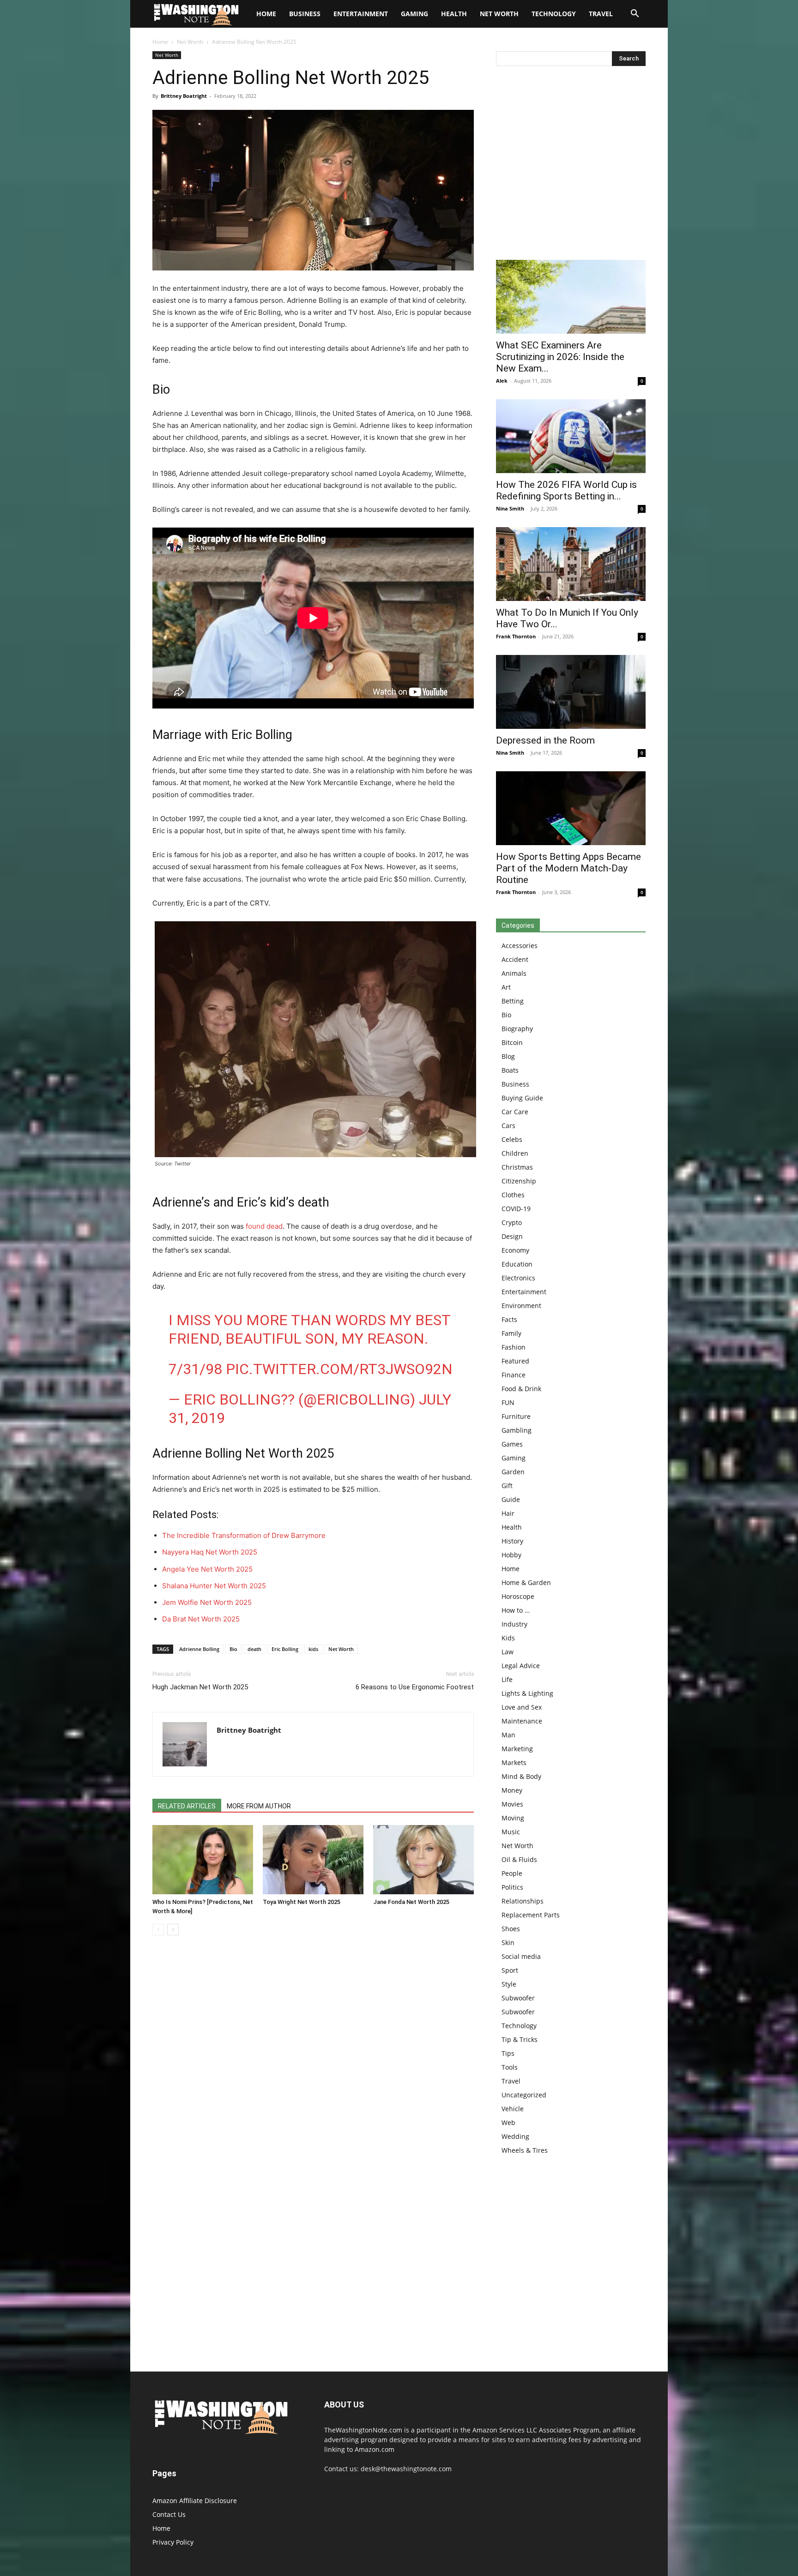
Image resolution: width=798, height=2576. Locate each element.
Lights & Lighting (527, 1693)
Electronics (518, 1278)
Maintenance (522, 1721)
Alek (502, 381)
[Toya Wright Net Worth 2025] (313, 1860)
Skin (508, 1943)
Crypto (512, 1222)
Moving (513, 1818)
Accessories (520, 946)
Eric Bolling (285, 1649)
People (512, 1873)
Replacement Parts (531, 1915)
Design (512, 1236)
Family (511, 1333)
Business (305, 14)
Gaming (414, 14)
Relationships (523, 1901)
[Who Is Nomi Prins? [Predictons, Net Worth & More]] (203, 1860)
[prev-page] (158, 1930)
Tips (508, 2053)
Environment (521, 1306)
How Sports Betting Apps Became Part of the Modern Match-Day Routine (568, 868)
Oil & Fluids (519, 1859)
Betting (513, 1001)
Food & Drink (521, 1389)
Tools (510, 2067)
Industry (514, 1624)
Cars (508, 1126)
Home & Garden (526, 1582)
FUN (508, 1402)
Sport (510, 1970)
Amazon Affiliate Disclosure (195, 2501)
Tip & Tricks (520, 2039)
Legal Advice (521, 1666)
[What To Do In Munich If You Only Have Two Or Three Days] (571, 564)
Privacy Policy (173, 2542)
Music (511, 1832)
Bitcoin (512, 1042)
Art (506, 987)
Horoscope (518, 1596)
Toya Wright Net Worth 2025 (302, 1902)
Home (160, 42)
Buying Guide (522, 1098)
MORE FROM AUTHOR (259, 1806)
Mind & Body (521, 1776)
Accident (515, 959)
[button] (635, 15)
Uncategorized (524, 2095)
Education (517, 1264)
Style (509, 1984)
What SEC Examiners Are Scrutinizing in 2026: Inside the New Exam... (560, 357)
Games (512, 1444)
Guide (511, 1499)
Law (508, 1652)
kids (313, 1649)
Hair (508, 1513)
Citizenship (519, 1181)
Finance (514, 1375)
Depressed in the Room (545, 740)
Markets (514, 1762)
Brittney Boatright (184, 96)
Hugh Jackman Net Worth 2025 (200, 1687)
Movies (512, 1804)
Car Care (515, 1112)
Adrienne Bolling (199, 1649)
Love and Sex (522, 1707)
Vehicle (513, 2109)
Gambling (517, 1430)
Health (454, 14)
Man (508, 1735)
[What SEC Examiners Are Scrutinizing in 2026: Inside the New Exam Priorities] (571, 297)
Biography (517, 1029)
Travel (601, 14)
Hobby (511, 1555)
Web (508, 2123)
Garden (513, 1472)
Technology (554, 14)
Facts (509, 1319)
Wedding (515, 2136)
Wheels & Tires (525, 2150)
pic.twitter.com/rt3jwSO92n (339, 1369)
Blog (508, 1056)
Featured (515, 1361)
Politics (512, 1887)
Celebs (512, 1139)
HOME (266, 14)
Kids (508, 1638)
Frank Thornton (516, 636)
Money (512, 1790)
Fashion (514, 1347)
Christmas (517, 1167)
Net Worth (499, 14)
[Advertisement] (571, 165)
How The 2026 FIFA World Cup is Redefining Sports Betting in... (566, 490)
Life (507, 1679)
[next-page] (173, 1930)
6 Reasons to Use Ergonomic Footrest (415, 1687)
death (254, 1649)
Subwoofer (518, 1998)
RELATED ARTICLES (187, 1806)
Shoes (511, 1929)
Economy (515, 1250)
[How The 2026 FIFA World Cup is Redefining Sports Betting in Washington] (571, 436)
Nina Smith (510, 508)
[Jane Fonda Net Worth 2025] (423, 1860)
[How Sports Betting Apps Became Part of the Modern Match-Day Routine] (571, 808)
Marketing (517, 1749)
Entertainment (361, 14)
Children (515, 1153)
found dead (264, 1226)
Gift (507, 1486)
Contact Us (169, 2514)
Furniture (516, 1416)
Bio (233, 1649)
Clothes (513, 1195)
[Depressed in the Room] (571, 692)
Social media (521, 1956)
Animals (514, 973)
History (512, 1541)
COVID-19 (516, 1209)
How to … (516, 1610)
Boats (510, 1070)
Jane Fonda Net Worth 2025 (411, 1902)
